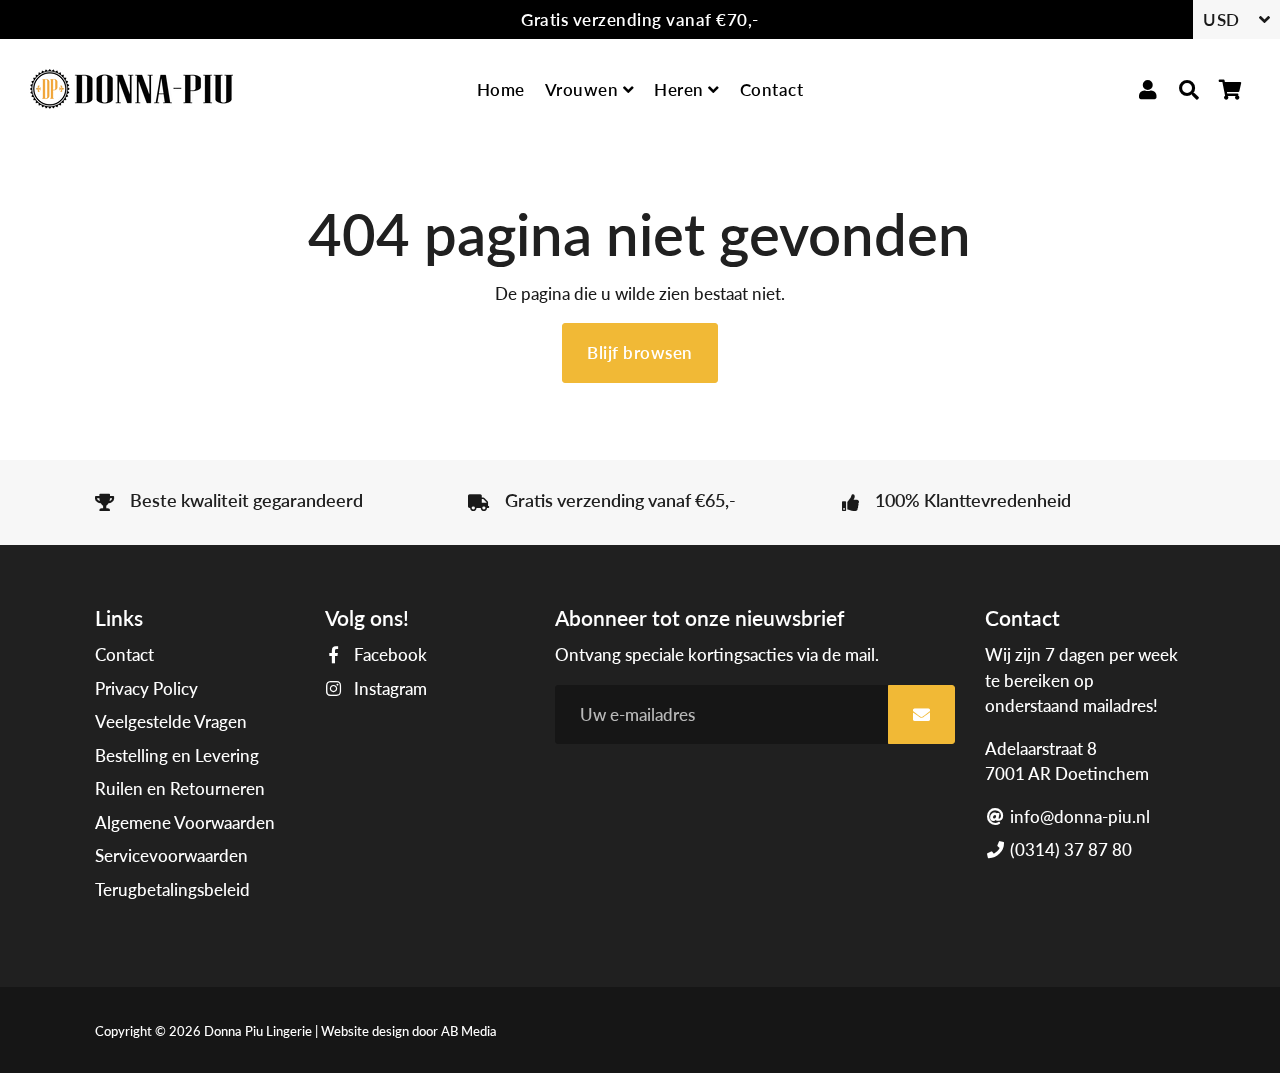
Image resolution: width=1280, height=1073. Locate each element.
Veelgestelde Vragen (171, 721)
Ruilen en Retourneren (180, 788)
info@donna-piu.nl (1078, 816)
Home (501, 89)
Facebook (388, 654)
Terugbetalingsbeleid (172, 889)
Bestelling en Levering (177, 755)
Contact (772, 89)
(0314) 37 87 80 (1069, 849)
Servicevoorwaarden (171, 855)
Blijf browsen (640, 352)
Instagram (388, 688)
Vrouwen (584, 89)
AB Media (469, 1031)
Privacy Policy (146, 688)
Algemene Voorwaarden (185, 822)
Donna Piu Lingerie (258, 1031)
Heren (681, 89)
